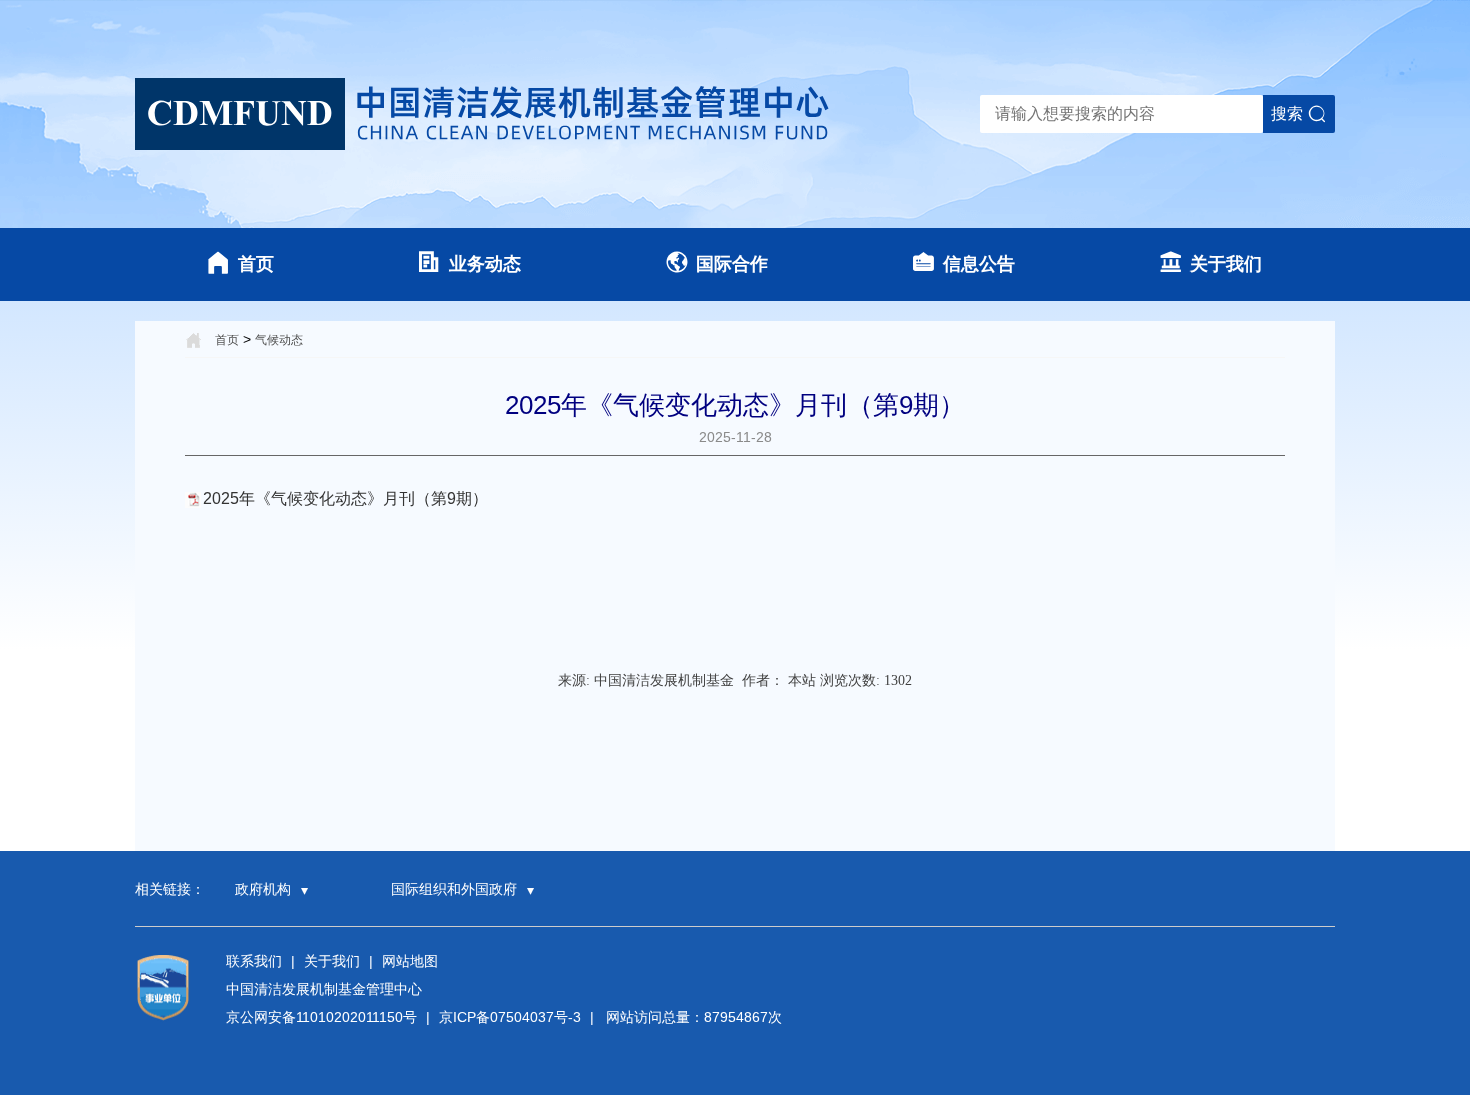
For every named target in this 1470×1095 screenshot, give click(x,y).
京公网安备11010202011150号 (321, 1017)
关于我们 (1226, 264)
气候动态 (279, 340)
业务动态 (485, 264)
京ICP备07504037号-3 (510, 1017)
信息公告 (979, 264)
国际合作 (732, 264)
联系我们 (254, 961)
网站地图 (410, 961)
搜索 (1287, 113)
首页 (256, 264)
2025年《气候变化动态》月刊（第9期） (345, 498)
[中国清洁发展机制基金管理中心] (485, 114)
